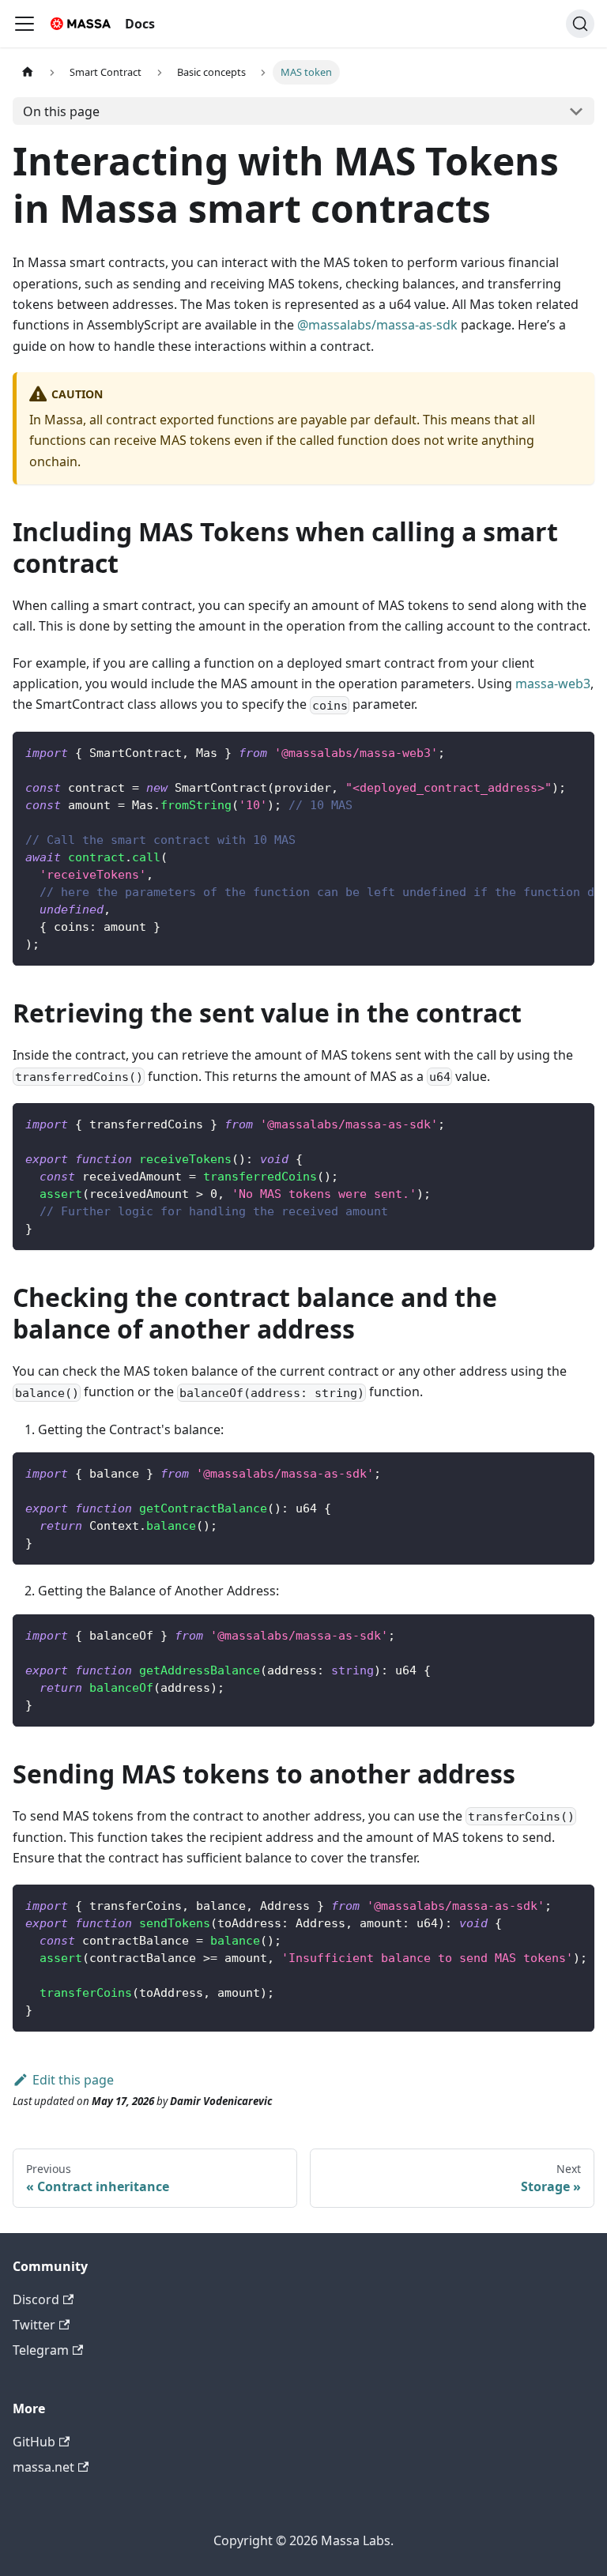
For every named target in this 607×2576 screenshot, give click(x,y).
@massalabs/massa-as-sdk (377, 325)
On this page (61, 111)
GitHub (34, 2442)
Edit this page (73, 2080)
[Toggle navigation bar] (25, 24)
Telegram (41, 2350)
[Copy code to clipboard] (575, 751)
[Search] (580, 24)
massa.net (43, 2467)
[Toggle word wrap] (546, 751)
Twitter (34, 2325)
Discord (36, 2299)
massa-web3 (553, 684)
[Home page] (28, 72)
